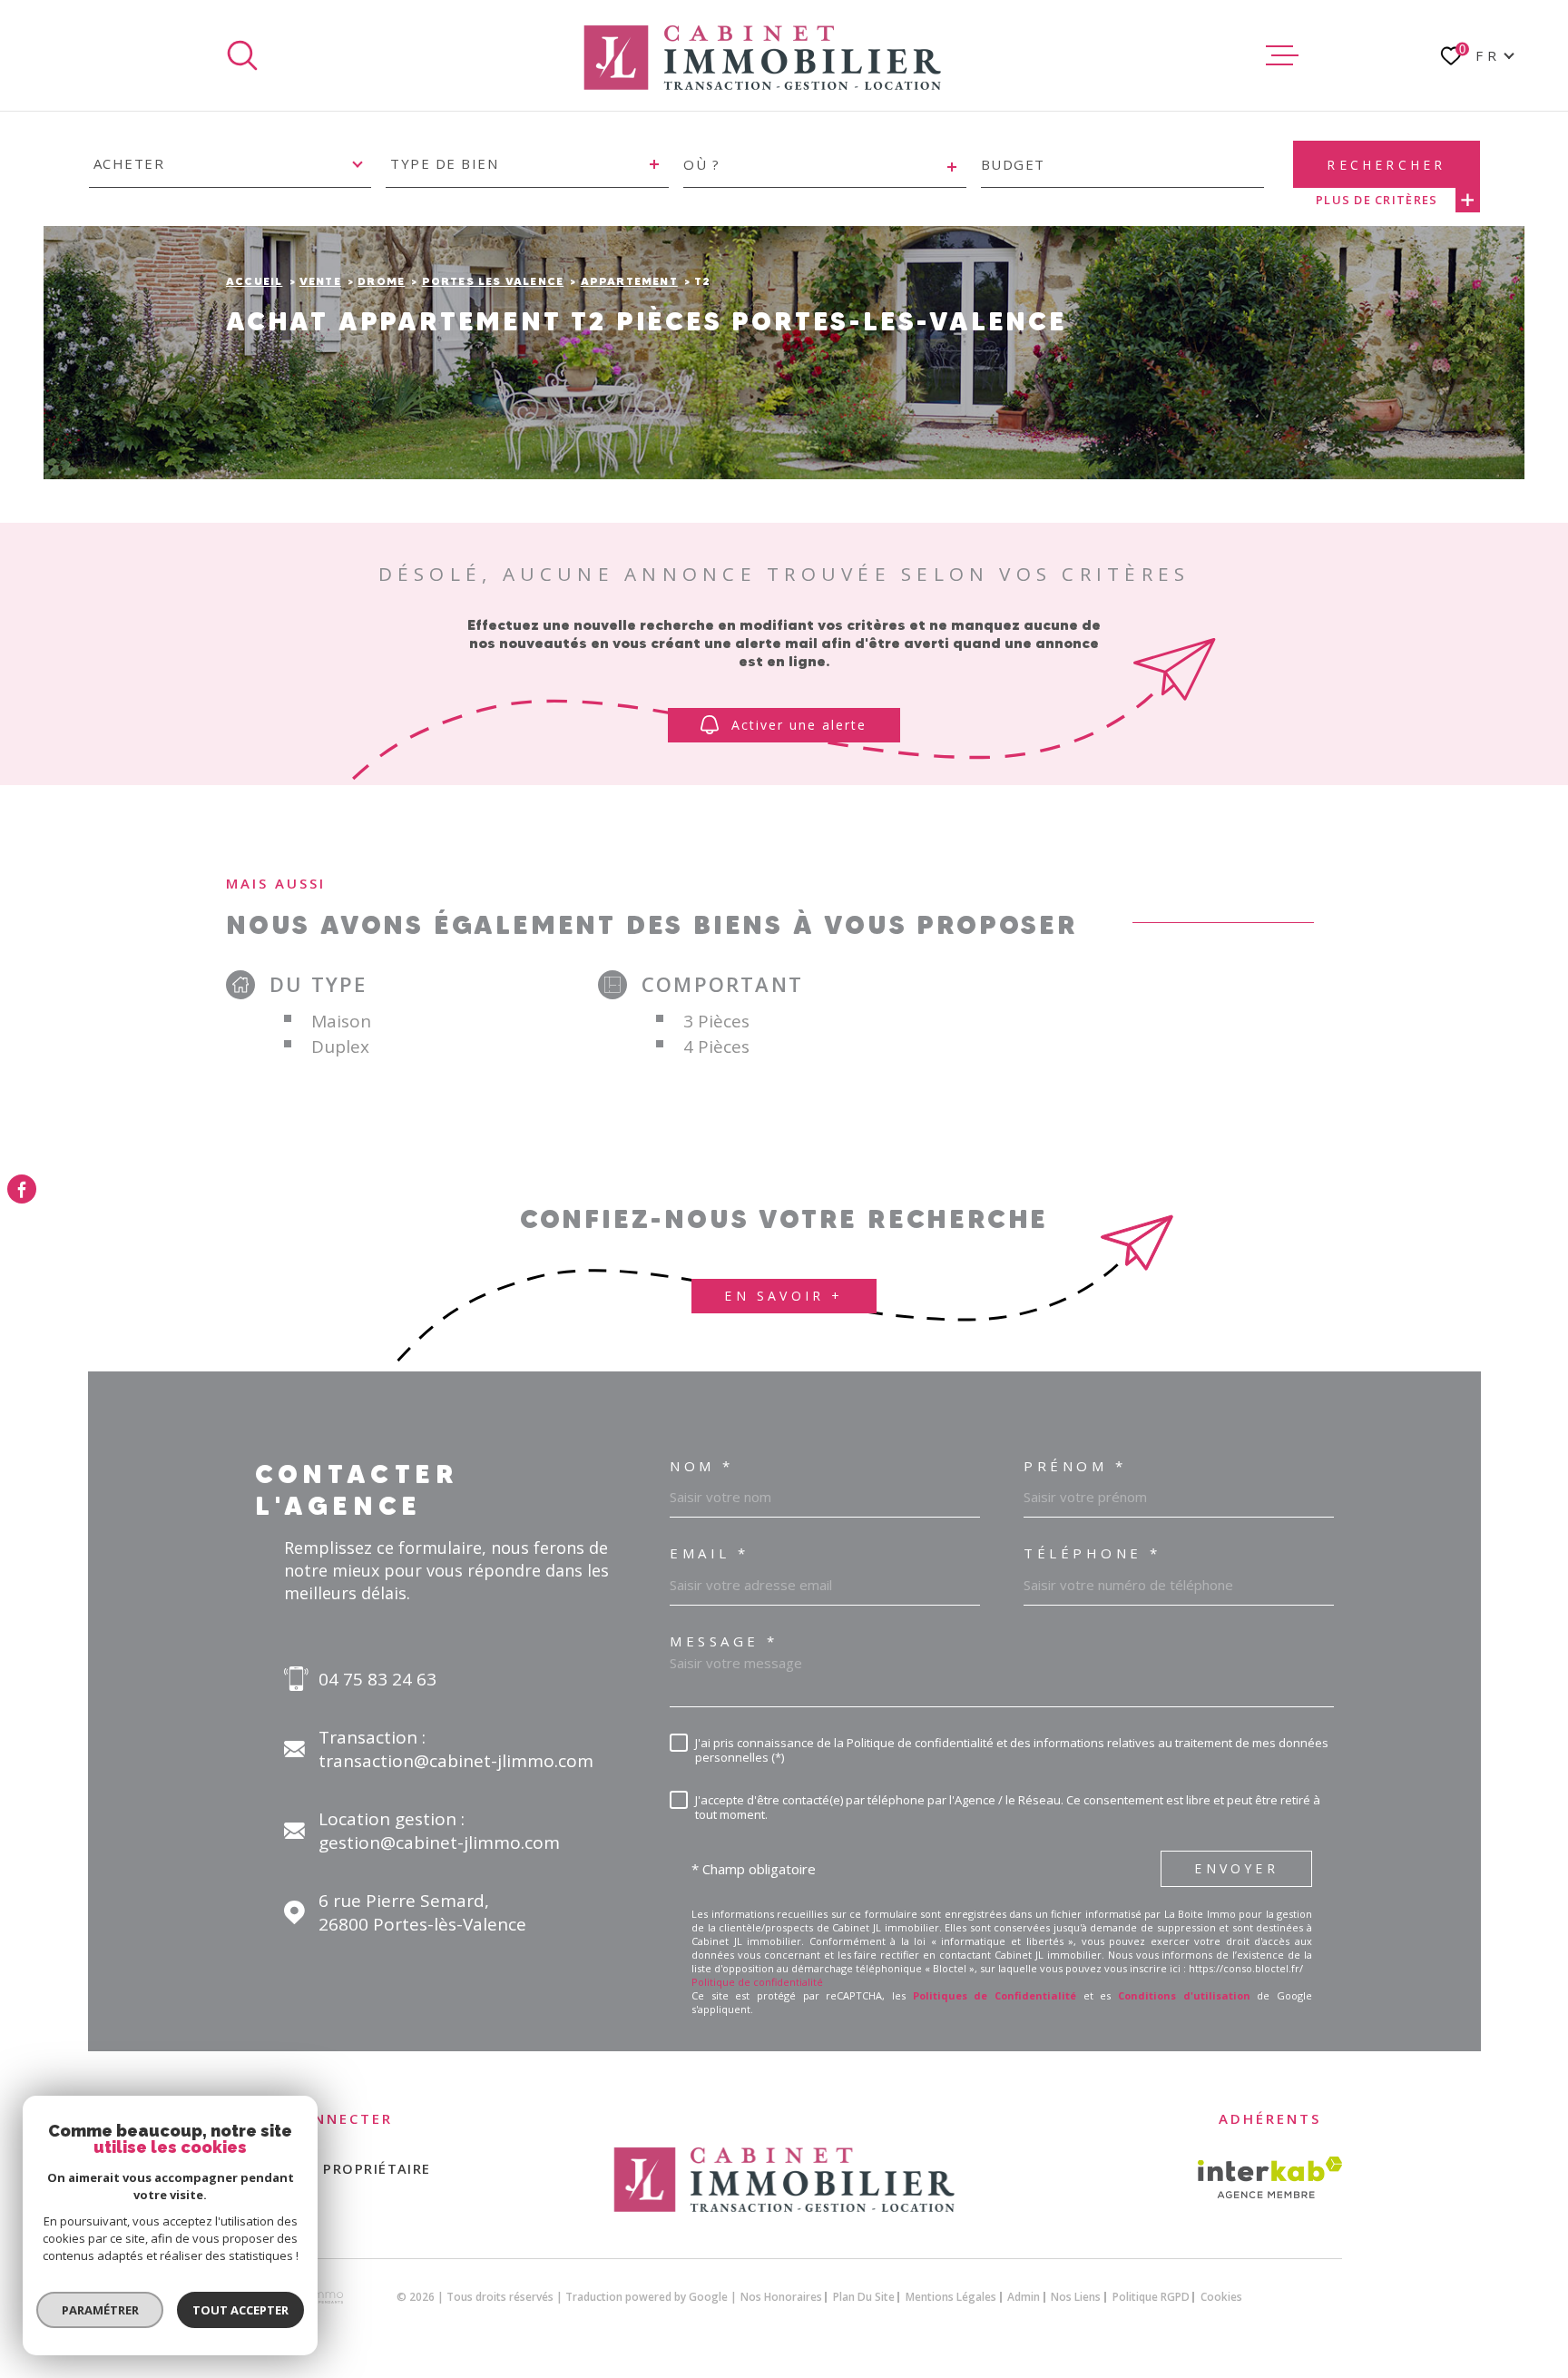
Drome (381, 281)
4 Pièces (716, 1047)
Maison (341, 1021)
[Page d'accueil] (762, 55)
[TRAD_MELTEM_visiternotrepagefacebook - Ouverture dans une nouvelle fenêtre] (22, 1189)
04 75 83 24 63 (377, 1679)
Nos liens (1076, 2297)
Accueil (254, 281)
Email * (710, 1553)
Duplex (340, 1047)
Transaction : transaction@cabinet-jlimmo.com (456, 1749)
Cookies (1221, 2297)
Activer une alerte (800, 725)
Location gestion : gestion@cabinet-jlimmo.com (439, 1831)
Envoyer (1236, 1869)
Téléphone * (1093, 1553)
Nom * (702, 1466)
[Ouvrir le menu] (1282, 55)
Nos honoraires (781, 2297)
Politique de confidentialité (757, 1982)
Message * (724, 1641)
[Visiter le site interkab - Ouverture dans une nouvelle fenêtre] (1270, 2177)
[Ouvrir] (242, 55)
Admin (1024, 2297)
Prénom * (1075, 1466)
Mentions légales (951, 2297)
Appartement (629, 281)
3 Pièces (716, 1021)
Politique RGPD (1151, 2297)
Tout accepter (240, 2310)
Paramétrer (100, 2310)
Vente (320, 281)
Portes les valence (493, 281)
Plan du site (864, 2297)
